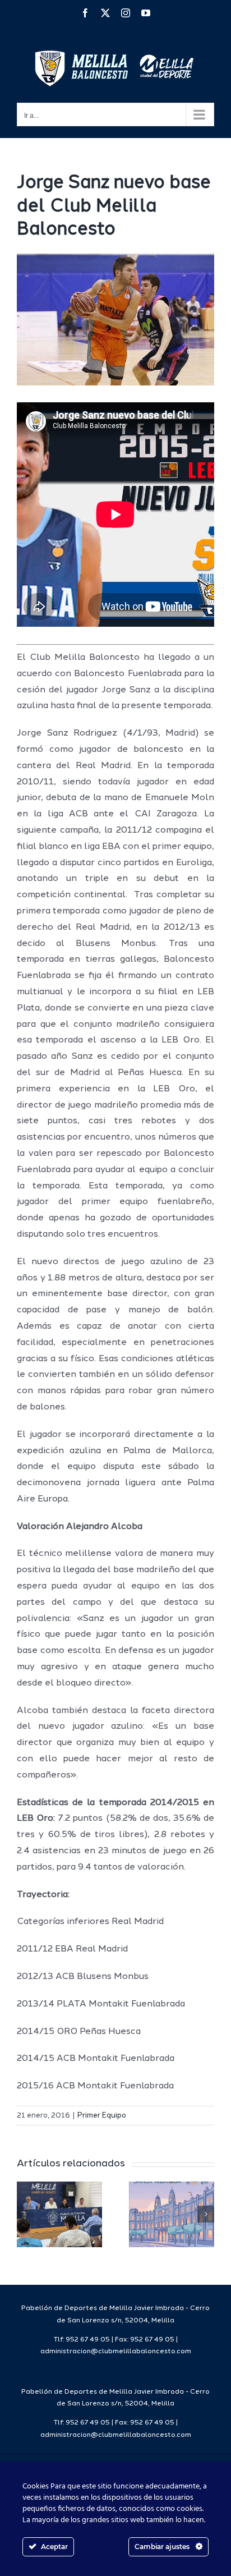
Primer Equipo (102, 2116)
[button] (25, 2214)
